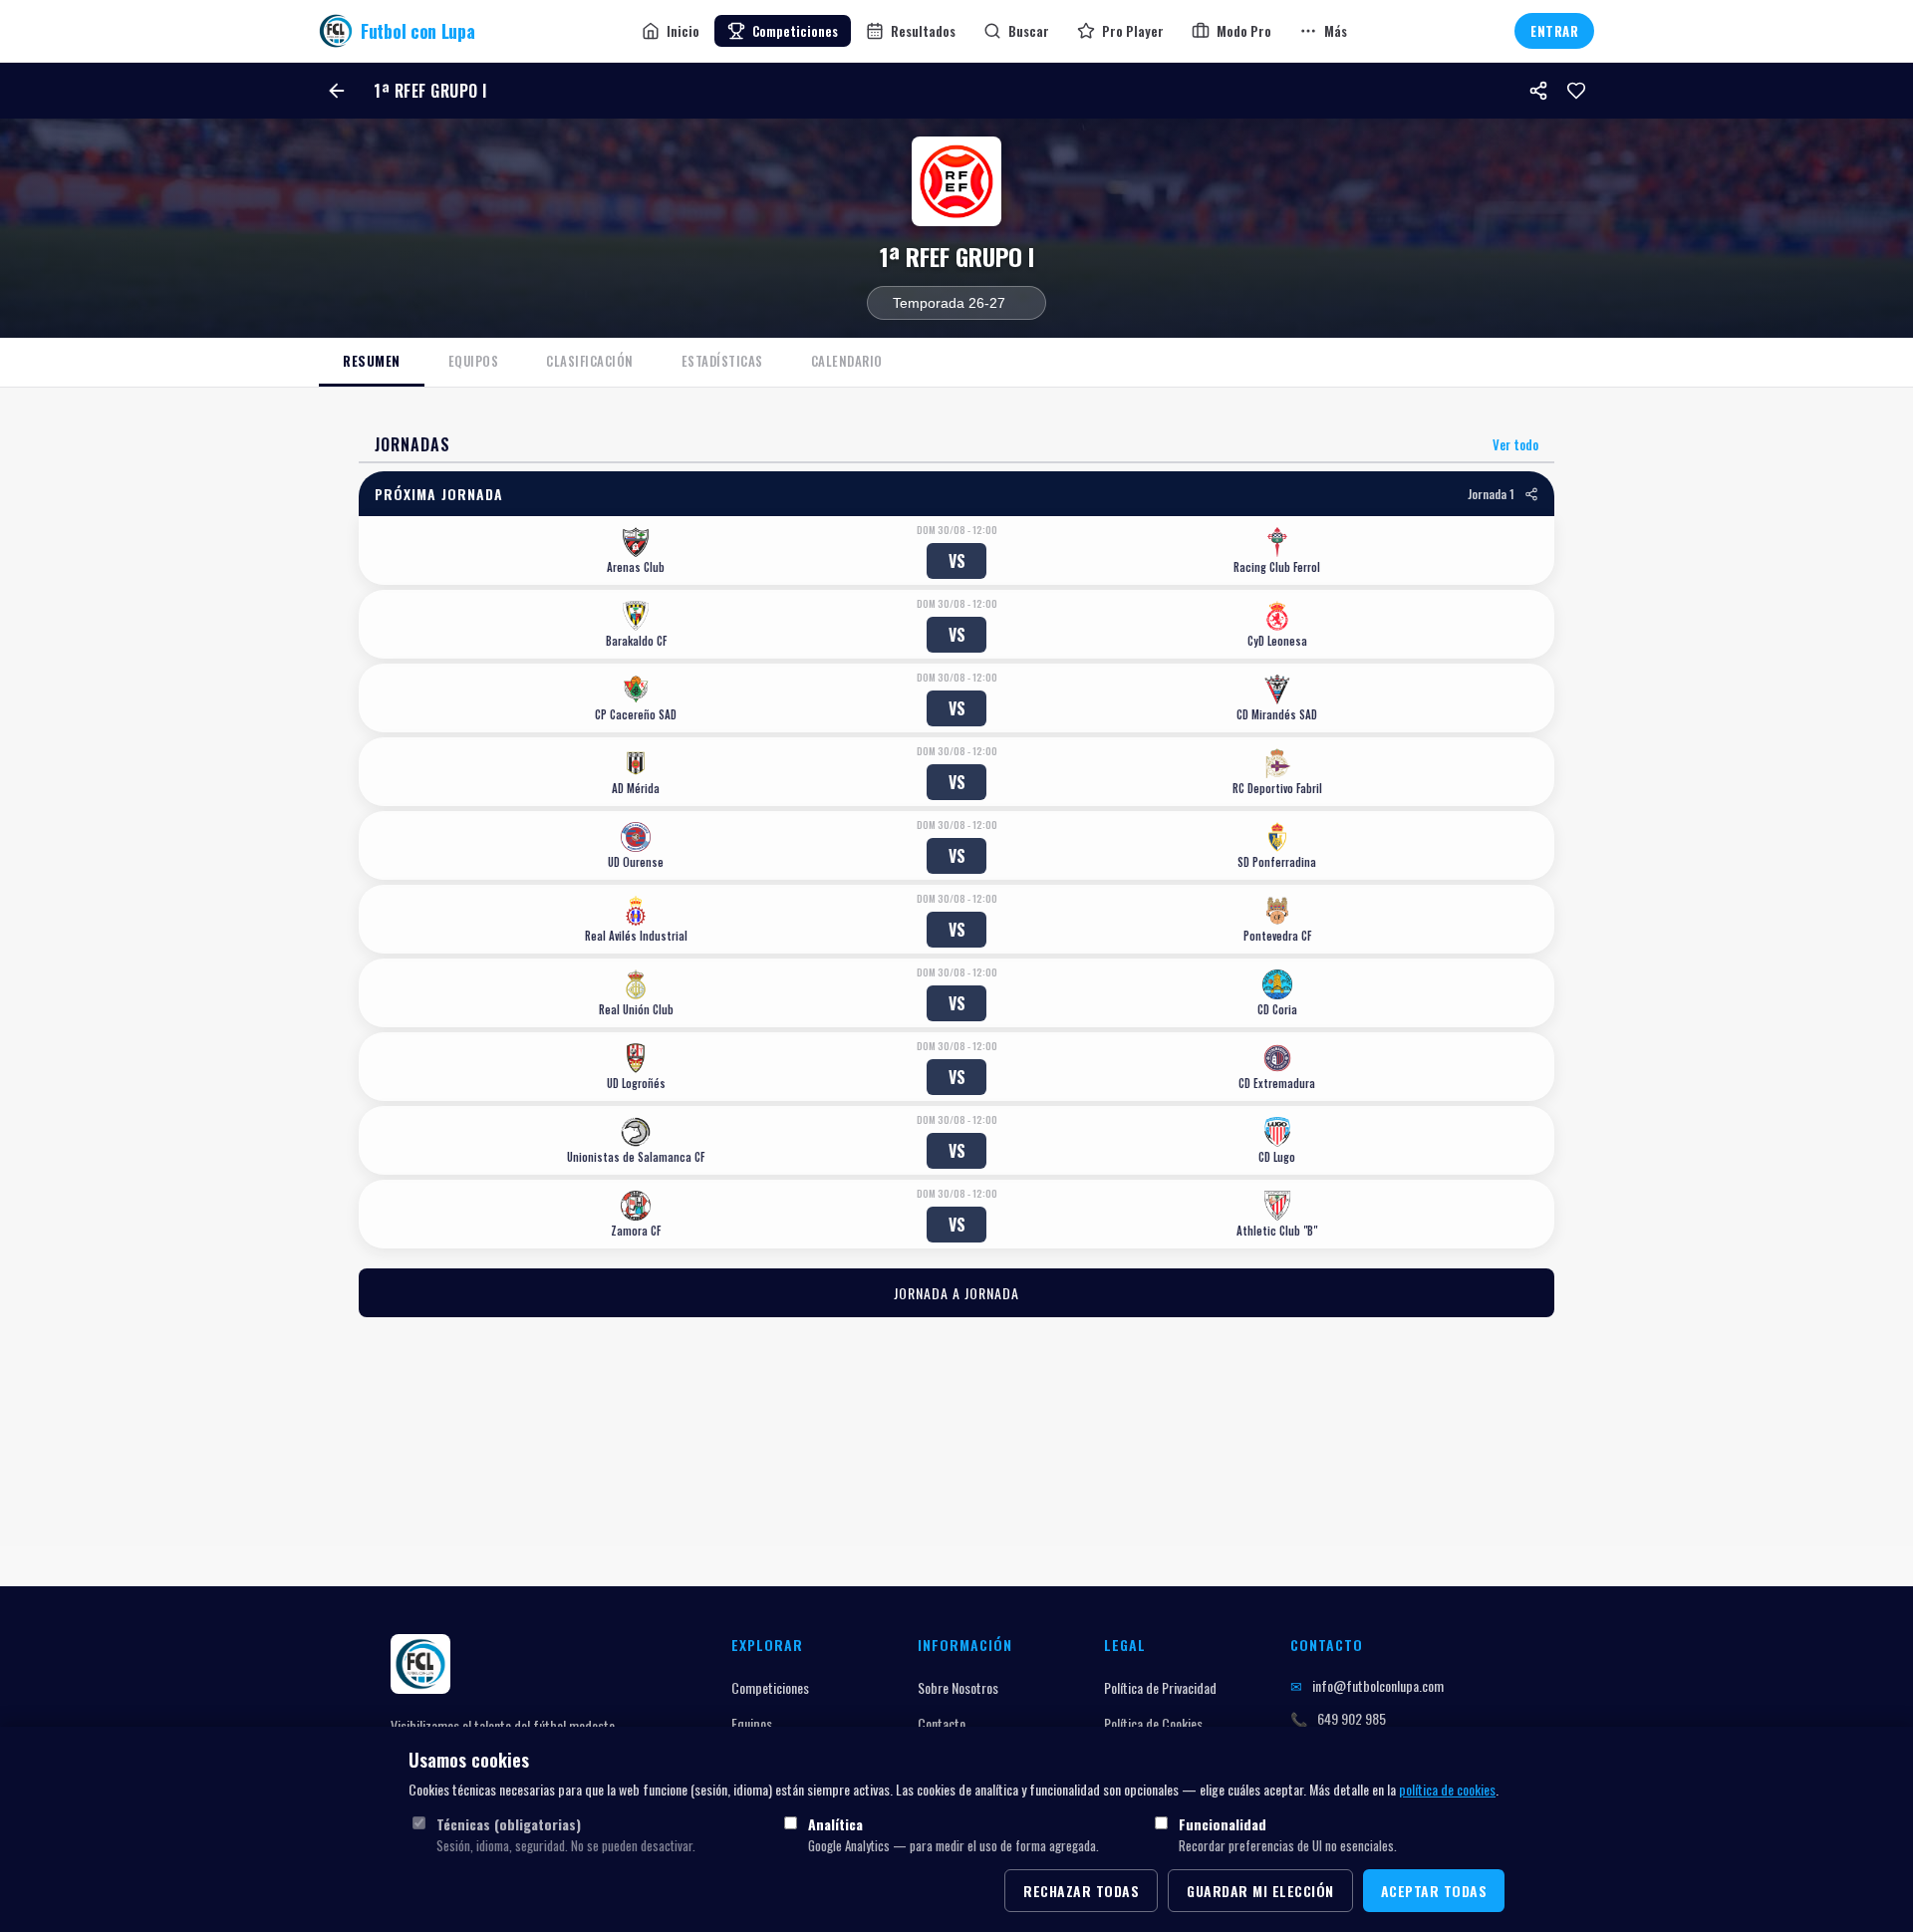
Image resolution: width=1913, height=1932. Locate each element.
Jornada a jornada (956, 1293)
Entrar (1554, 31)
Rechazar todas (1081, 1891)
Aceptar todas (1434, 1891)
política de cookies (1447, 1789)
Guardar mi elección (1260, 1891)
